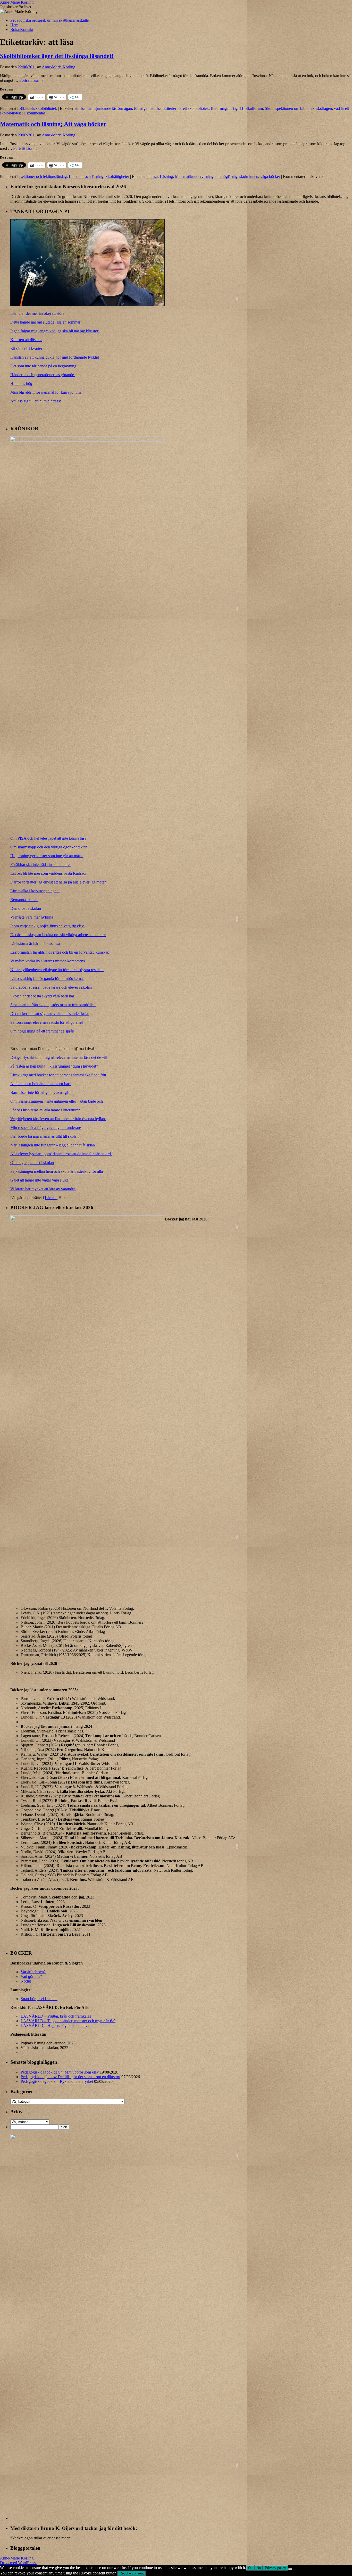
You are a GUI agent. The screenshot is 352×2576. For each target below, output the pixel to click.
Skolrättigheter (117, 176)
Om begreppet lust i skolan (32, 1163)
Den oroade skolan (26, 908)
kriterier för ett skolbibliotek (186, 108)
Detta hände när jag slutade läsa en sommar (46, 322)
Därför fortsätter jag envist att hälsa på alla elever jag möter (58, 882)
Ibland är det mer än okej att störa (38, 313)
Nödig (26, 1981)
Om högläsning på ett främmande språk (43, 1031)
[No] (290, 2569)
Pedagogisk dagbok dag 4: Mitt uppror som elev (60, 2072)
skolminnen (249, 176)
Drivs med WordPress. (18, 2563)
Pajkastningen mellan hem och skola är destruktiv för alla (57, 1171)
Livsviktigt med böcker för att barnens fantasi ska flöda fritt (59, 1075)
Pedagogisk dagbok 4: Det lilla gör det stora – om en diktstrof (70, 2077)
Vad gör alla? (31, 1976)
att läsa (80, 108)
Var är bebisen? (33, 1972)
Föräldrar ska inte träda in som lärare (40, 865)
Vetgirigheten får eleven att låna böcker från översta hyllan (58, 1119)
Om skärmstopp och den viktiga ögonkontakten (49, 847)
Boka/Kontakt (22, 30)
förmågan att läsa (148, 108)
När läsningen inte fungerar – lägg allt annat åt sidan (53, 1145)
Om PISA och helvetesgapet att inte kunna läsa (48, 838)
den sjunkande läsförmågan (110, 108)
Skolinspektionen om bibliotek (290, 108)
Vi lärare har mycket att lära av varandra (43, 1189)
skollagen (324, 108)
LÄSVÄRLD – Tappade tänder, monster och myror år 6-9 (68, 2021)
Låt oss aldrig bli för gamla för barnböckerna (47, 979)
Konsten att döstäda (26, 340)
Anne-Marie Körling (17, 2)
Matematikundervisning (194, 176)
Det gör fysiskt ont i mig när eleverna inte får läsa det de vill (59, 1057)
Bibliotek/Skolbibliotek (38, 108)
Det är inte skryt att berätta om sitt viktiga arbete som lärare (58, 935)
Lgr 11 (238, 108)
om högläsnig (226, 176)
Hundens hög (22, 383)
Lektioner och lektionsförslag (43, 176)
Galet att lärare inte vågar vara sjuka (40, 1180)
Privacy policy (275, 2568)
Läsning (166, 176)
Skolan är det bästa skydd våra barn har (42, 996)
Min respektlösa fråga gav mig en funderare (46, 1128)
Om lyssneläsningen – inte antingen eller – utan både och (57, 1101)
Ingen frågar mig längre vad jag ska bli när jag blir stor (55, 331)
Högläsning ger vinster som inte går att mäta (47, 856)
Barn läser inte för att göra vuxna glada (42, 1092)
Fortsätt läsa (32, 80)
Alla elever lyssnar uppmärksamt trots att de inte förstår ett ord (61, 1154)
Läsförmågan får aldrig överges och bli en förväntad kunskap (60, 952)
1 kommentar (34, 113)
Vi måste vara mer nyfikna (32, 917)
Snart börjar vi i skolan (39, 1999)
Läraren (51, 1198)
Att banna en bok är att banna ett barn (41, 1084)
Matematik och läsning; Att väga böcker (53, 124)
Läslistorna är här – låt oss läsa (36, 943)
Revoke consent (132, 2573)
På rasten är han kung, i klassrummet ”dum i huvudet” (54, 1066)
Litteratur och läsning (86, 176)
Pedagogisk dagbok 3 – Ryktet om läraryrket (57, 2081)
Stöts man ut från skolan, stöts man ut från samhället (53, 1005)
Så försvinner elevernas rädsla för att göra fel (47, 1022)
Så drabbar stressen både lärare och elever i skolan (52, 987)
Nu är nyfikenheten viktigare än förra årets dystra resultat (57, 970)
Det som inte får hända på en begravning (44, 366)
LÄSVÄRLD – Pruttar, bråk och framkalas (56, 2016)
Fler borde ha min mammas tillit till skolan (44, 1136)
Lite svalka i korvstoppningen (35, 891)
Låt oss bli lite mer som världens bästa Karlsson (49, 873)
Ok (250, 2568)
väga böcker (270, 176)
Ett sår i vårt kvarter (26, 348)
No (259, 2568)
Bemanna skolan (24, 900)
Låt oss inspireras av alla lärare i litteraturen (45, 1110)
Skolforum (254, 108)
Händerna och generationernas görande (43, 375)
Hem (14, 25)
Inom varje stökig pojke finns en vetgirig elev (48, 926)
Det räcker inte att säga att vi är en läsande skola (50, 1014)
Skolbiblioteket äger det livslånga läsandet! (57, 56)
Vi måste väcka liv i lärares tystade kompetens (48, 961)
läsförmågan (221, 108)
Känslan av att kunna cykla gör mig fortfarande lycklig (55, 357)
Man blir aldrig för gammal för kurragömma (46, 392)
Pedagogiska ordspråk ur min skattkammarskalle (49, 20)
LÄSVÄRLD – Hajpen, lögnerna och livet (56, 2025)
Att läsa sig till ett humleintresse (36, 401)
